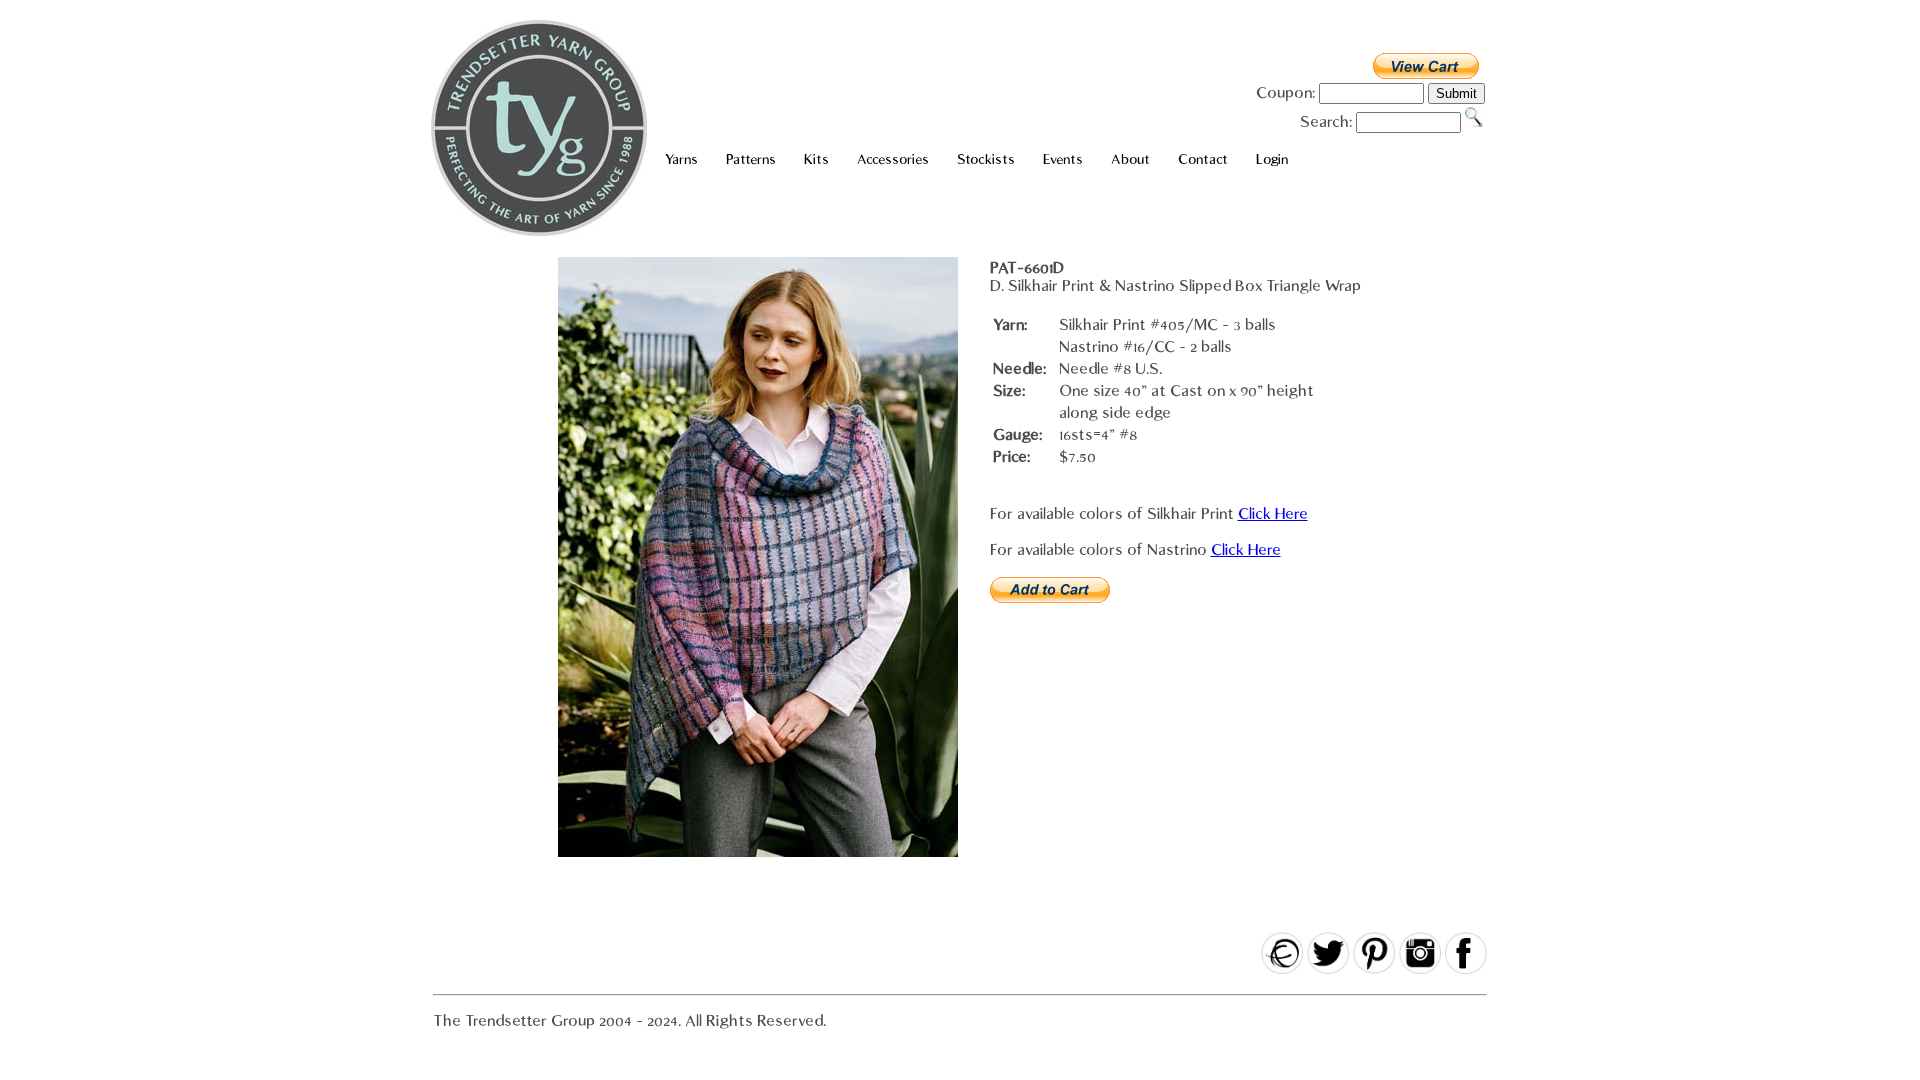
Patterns (751, 159)
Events (1063, 159)
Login (1272, 159)
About (1130, 159)
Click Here (1273, 514)
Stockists (986, 159)
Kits (816, 159)
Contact (1203, 159)
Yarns (681, 159)
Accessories (893, 159)
